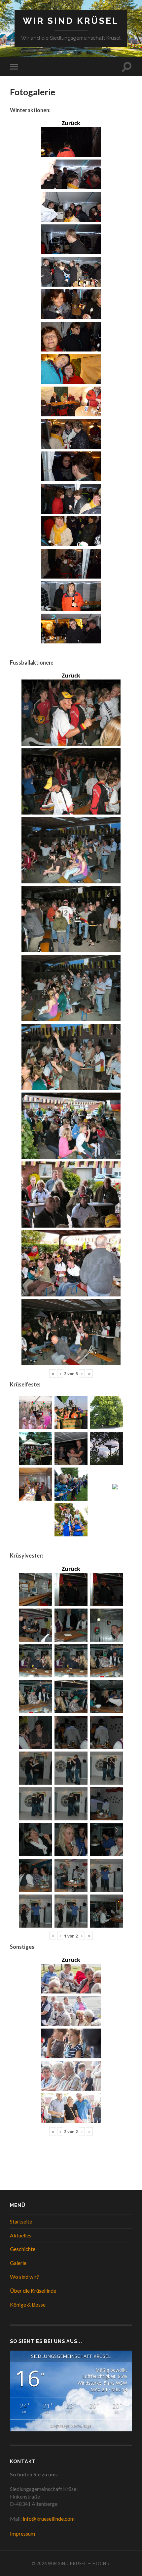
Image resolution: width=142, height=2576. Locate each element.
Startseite (21, 2221)
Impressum (22, 2533)
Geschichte (23, 2249)
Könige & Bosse (28, 2304)
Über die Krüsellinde (33, 2291)
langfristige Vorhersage (71, 2426)
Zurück (71, 123)
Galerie (18, 2263)
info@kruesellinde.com (49, 2519)
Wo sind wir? (24, 2277)
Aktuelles (21, 2235)
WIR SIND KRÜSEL (71, 21)
